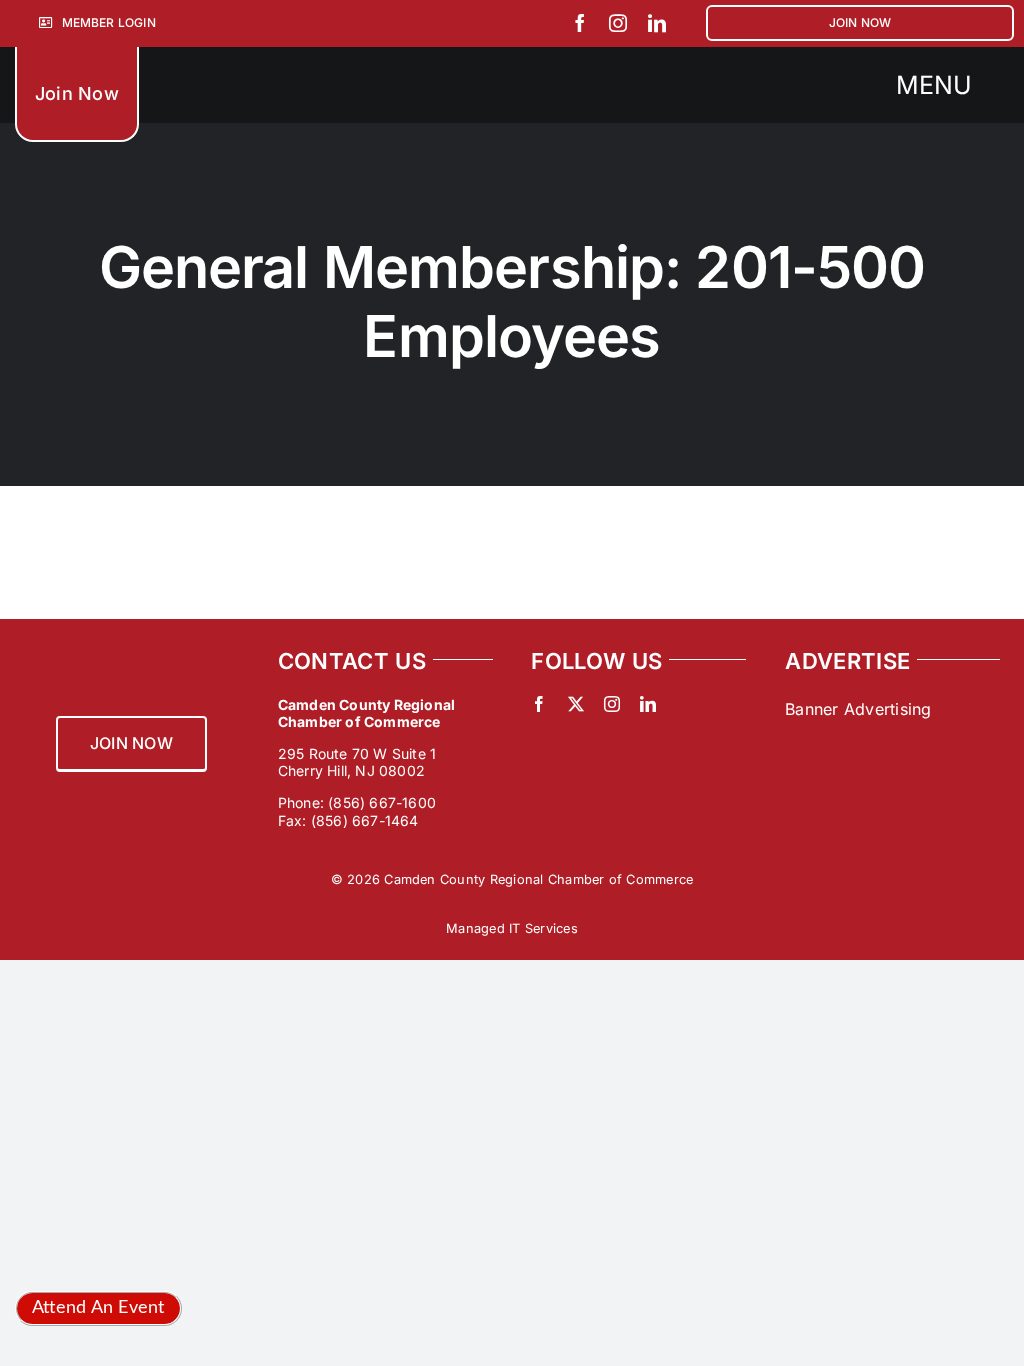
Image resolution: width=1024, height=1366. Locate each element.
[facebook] (580, 23)
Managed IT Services (512, 928)
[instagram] (618, 23)
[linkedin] (657, 23)
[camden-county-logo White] (304, 63)
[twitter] (576, 704)
